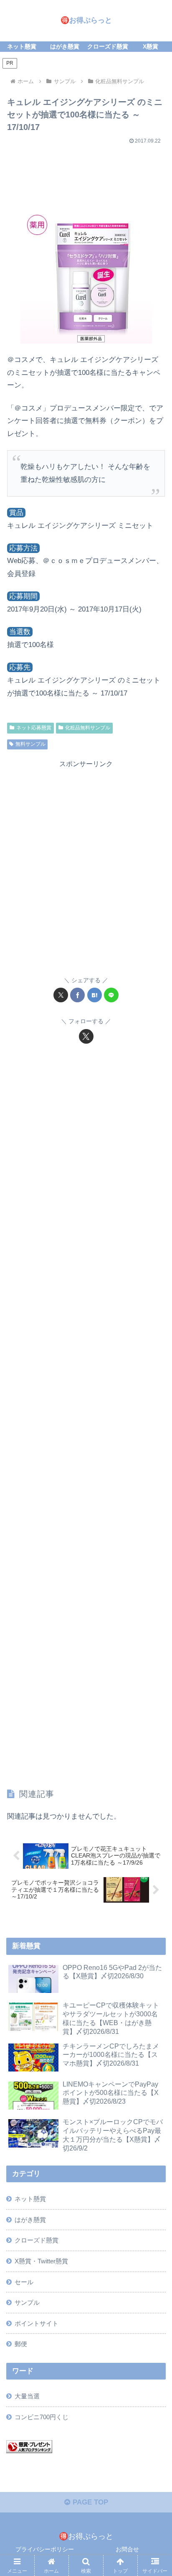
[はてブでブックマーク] (95, 995)
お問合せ (127, 2549)
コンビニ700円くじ (42, 2417)
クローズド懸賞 (37, 2240)
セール (24, 2282)
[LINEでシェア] (111, 995)
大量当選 (27, 2396)
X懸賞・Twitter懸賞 (41, 2261)
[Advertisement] (86, 173)
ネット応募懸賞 (34, 728)
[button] (155, 1629)
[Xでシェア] (61, 995)
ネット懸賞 (30, 2199)
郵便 (21, 2344)
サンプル (27, 2302)
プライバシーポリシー (45, 2549)
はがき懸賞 (30, 2220)
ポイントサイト (37, 2323)
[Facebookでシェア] (77, 995)
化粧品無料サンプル (88, 728)
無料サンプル (30, 744)
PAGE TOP (89, 2502)
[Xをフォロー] (86, 1036)
